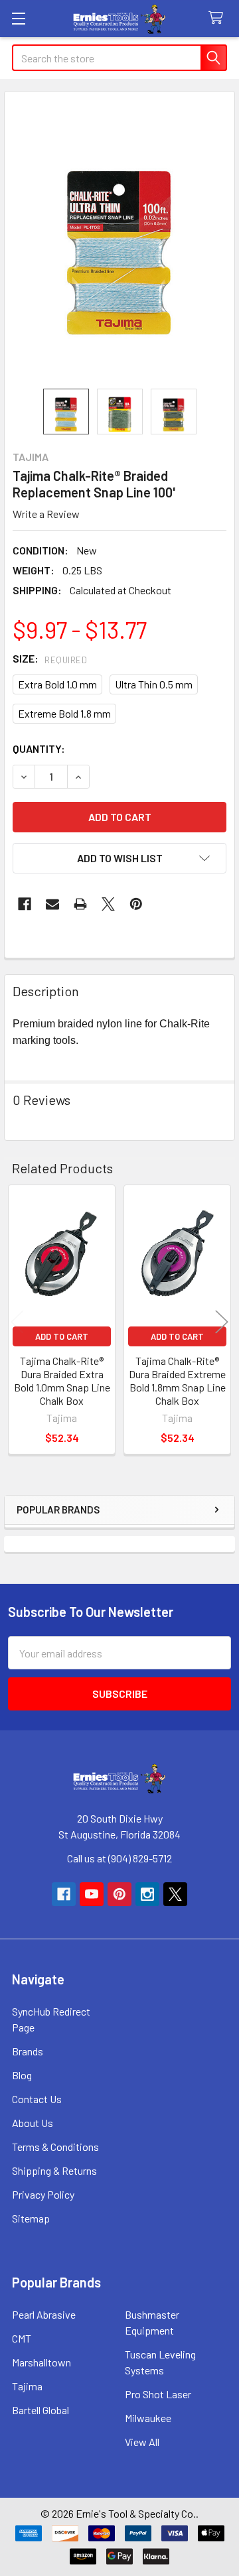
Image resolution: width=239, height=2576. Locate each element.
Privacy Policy (43, 2194)
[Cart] (219, 18)
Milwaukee (148, 2418)
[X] (108, 904)
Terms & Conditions (55, 2147)
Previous (17, 1321)
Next (222, 1321)
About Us (33, 2123)
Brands (28, 2051)
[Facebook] (25, 904)
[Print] (80, 904)
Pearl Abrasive (44, 2314)
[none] (119, 240)
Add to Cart (62, 1336)
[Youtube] (92, 1894)
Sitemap (31, 2218)
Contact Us (37, 2099)
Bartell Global (40, 2410)
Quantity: (39, 748)
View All (142, 2442)
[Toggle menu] (18, 18)
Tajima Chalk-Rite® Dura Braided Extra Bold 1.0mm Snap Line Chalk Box (62, 1381)
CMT (22, 2338)
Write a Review (46, 514)
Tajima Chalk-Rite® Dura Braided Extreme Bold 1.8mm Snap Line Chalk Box (177, 1381)
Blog (22, 2075)
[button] (119, 858)
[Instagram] (147, 1894)
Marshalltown (41, 2362)
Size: (50, 658)
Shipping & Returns (54, 2170)
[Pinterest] (136, 904)
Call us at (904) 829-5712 (119, 1858)
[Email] (52, 904)
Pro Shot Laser (158, 2394)
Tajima (27, 2386)
